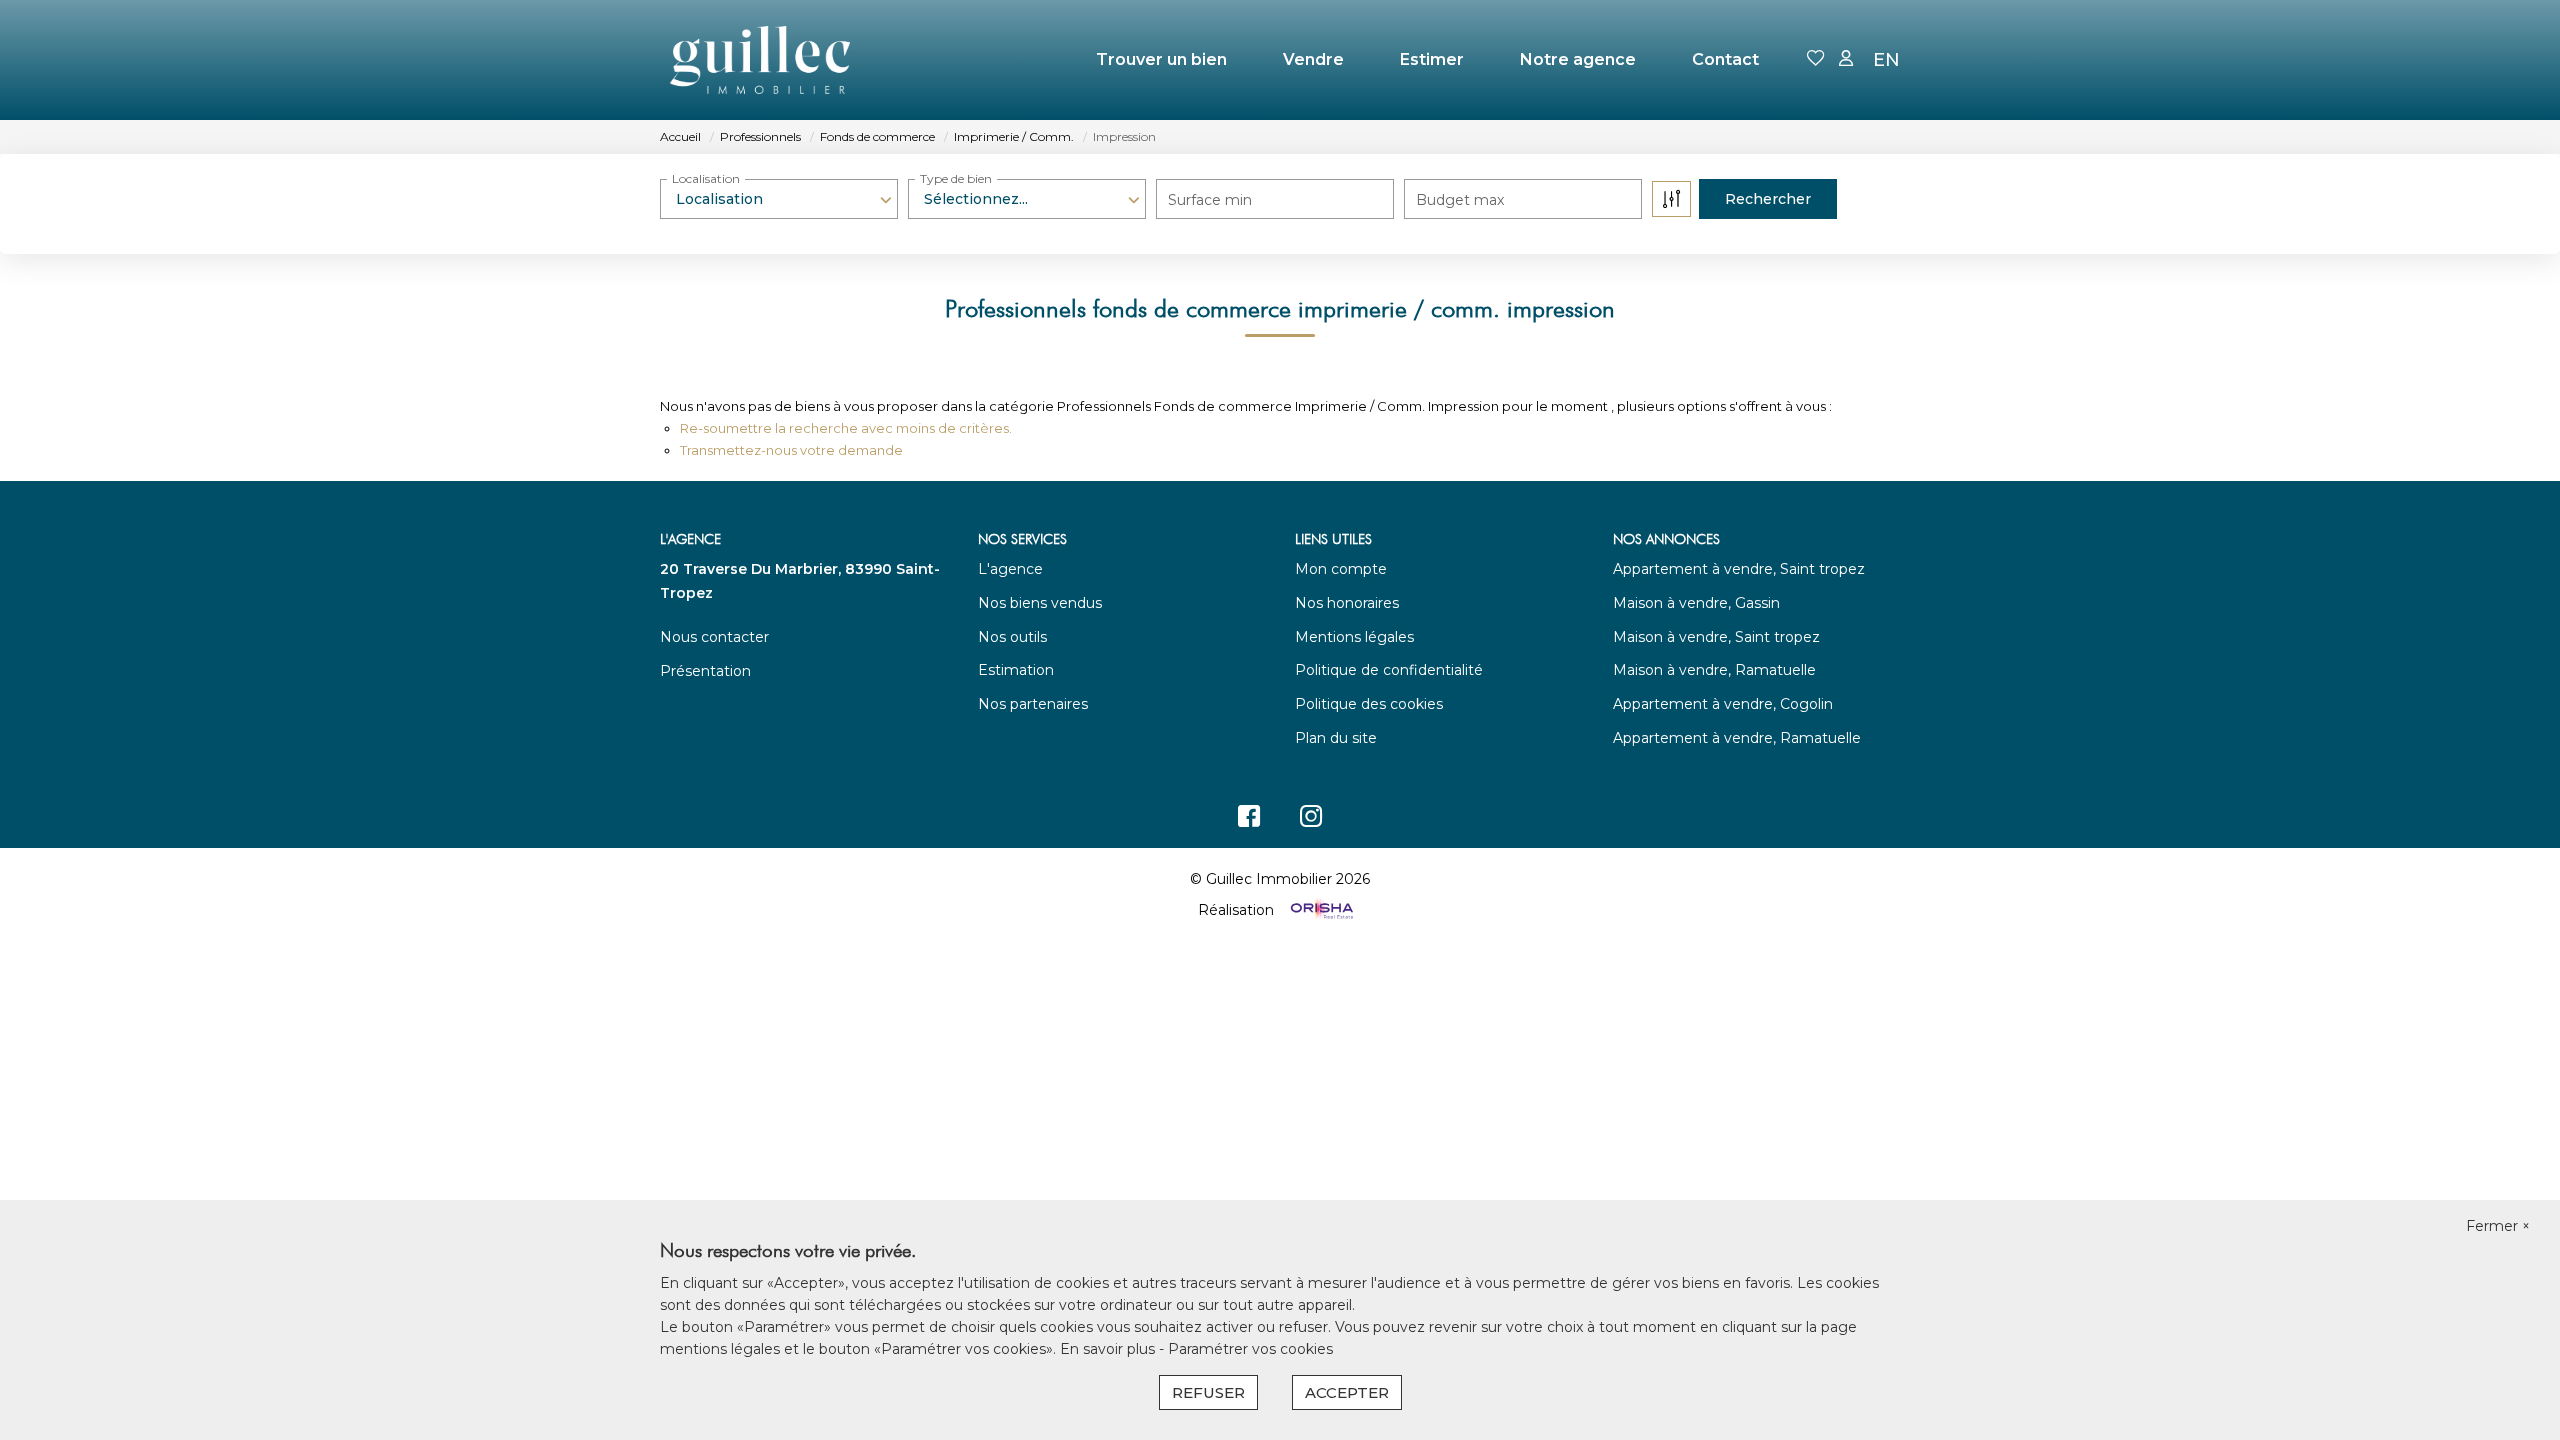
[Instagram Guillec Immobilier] (1311, 821)
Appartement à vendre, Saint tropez (1739, 569)
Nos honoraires (1347, 603)
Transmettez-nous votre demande (791, 450)
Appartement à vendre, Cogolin (1723, 704)
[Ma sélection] (1816, 59)
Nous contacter (714, 637)
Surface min (1210, 200)
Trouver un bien (1161, 59)
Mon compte (1341, 569)
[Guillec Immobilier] (760, 60)
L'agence (1010, 569)
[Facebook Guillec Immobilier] (1249, 821)
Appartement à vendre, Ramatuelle (1737, 738)
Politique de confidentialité (1389, 670)
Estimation (1016, 670)
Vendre (1313, 59)
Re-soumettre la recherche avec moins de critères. (846, 428)
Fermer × (2498, 1226)
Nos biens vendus (1040, 603)
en (1886, 60)
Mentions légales (1354, 637)
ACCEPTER (1347, 1392)
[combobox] (779, 199)
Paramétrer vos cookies (1250, 1349)
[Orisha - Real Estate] (1320, 910)
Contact (1725, 59)
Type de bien (956, 178)
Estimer (1432, 59)
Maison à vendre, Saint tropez (1716, 637)
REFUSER (1208, 1392)
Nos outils (1012, 637)
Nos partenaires (1033, 704)
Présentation (705, 671)
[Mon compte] (1846, 59)
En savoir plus (1109, 1349)
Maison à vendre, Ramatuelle (1714, 670)
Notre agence (1578, 59)
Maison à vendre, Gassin (1696, 603)
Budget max (1460, 200)
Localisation (706, 178)
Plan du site (1336, 738)
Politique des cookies (1369, 704)
